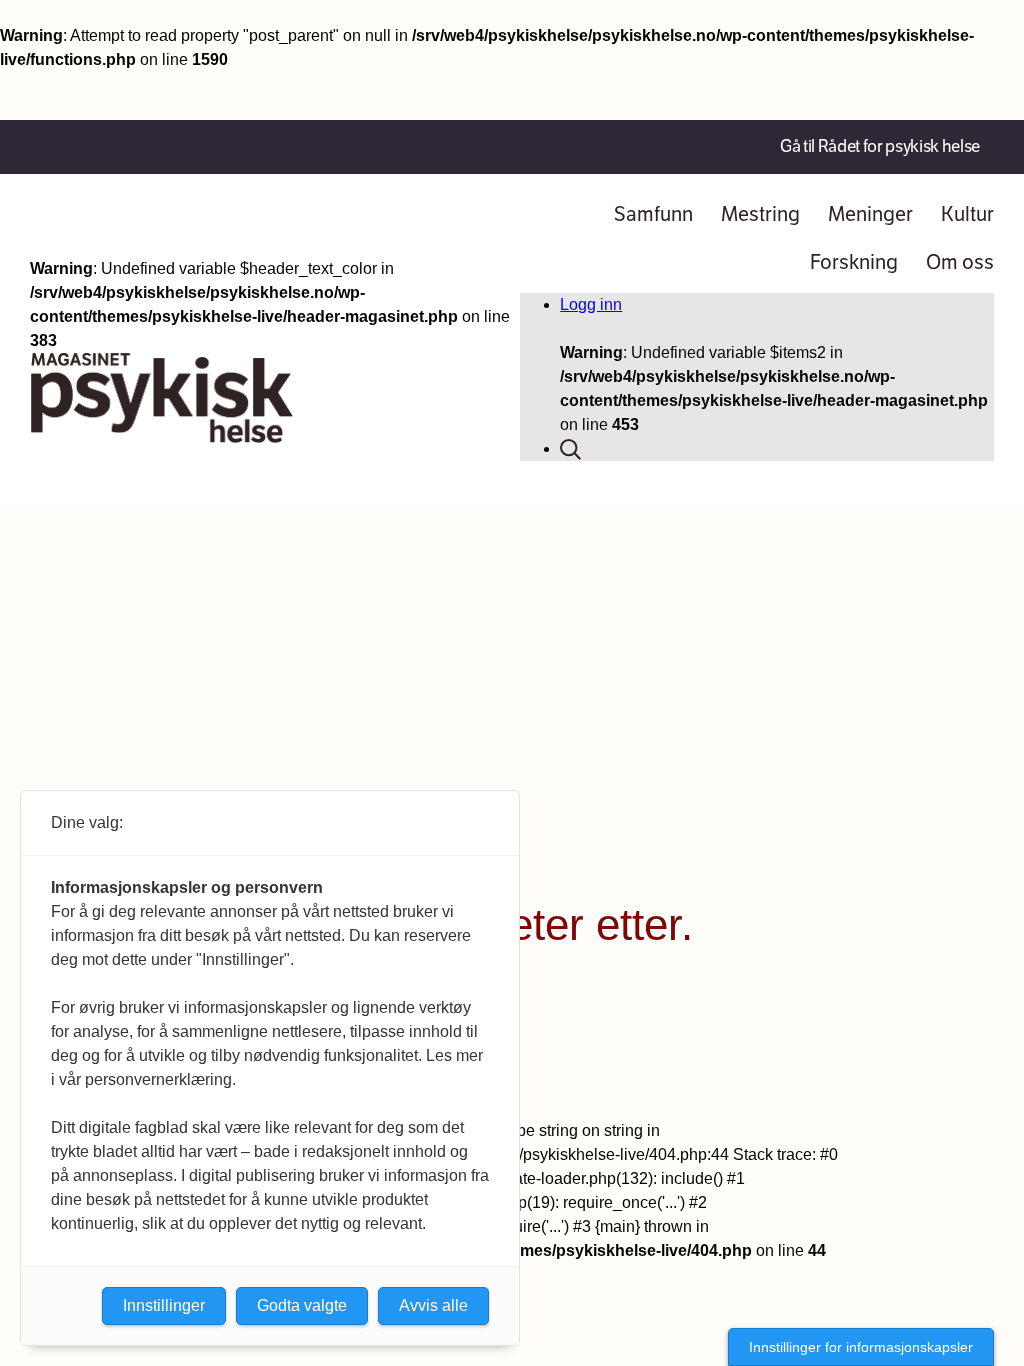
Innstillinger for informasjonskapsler (861, 1347)
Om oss (960, 262)
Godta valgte (302, 1305)
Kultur (967, 214)
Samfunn (653, 214)
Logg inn (591, 304)
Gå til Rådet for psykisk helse (880, 146)
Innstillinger (164, 1305)
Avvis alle (433, 1305)
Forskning (854, 262)
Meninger (870, 214)
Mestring (760, 214)
